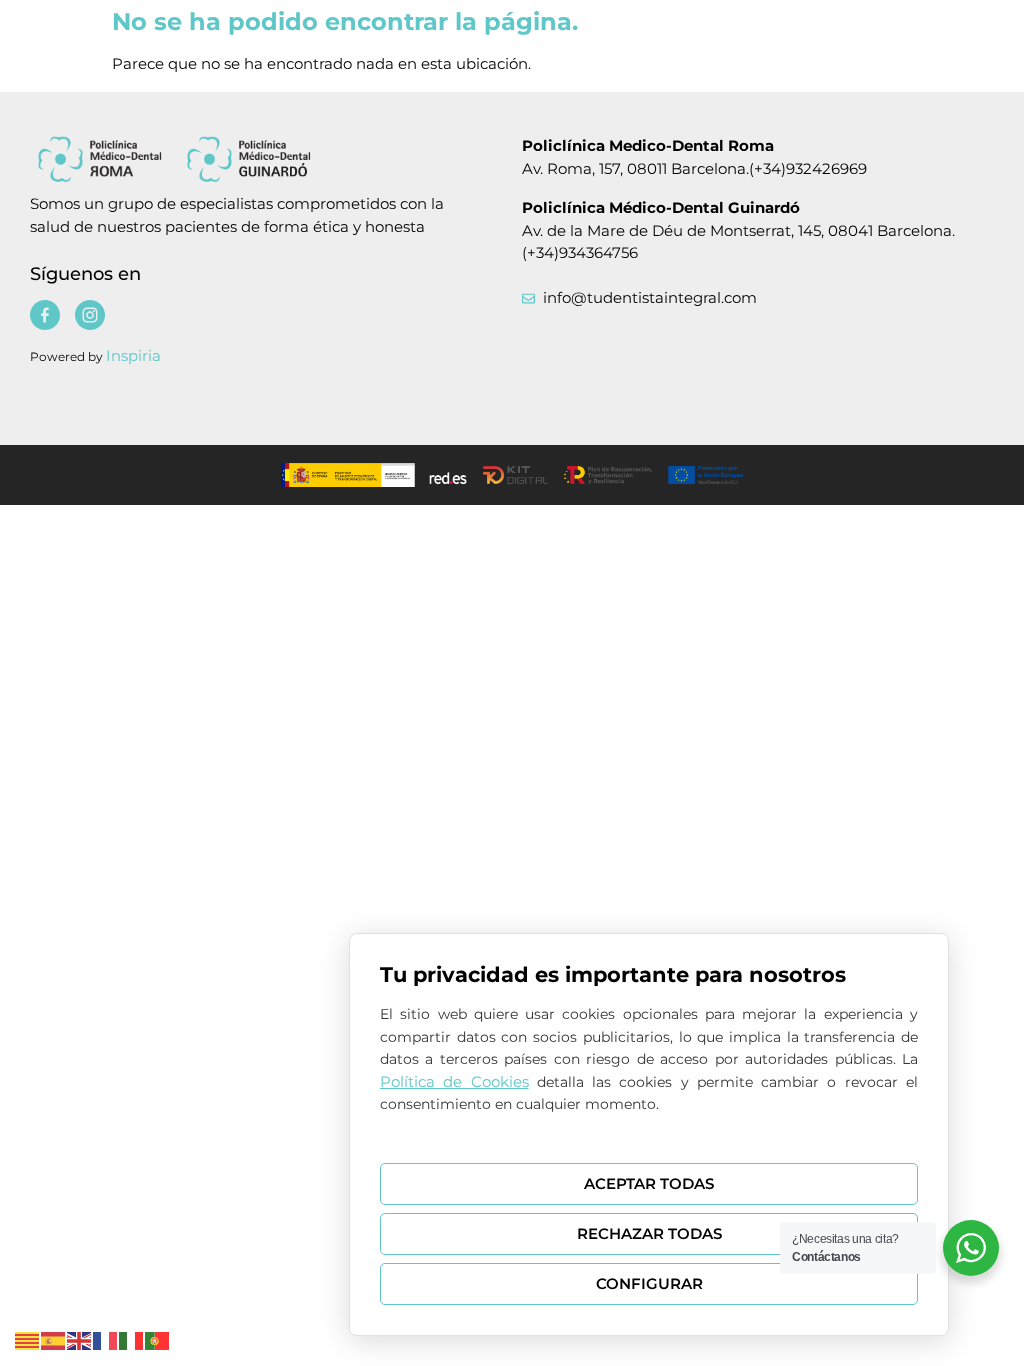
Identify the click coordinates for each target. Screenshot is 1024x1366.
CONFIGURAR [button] (649, 1283)
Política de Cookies (454, 1081)
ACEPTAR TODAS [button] (649, 1183)
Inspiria (133, 355)
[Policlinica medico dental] (241, 158)
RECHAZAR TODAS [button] (649, 1233)
